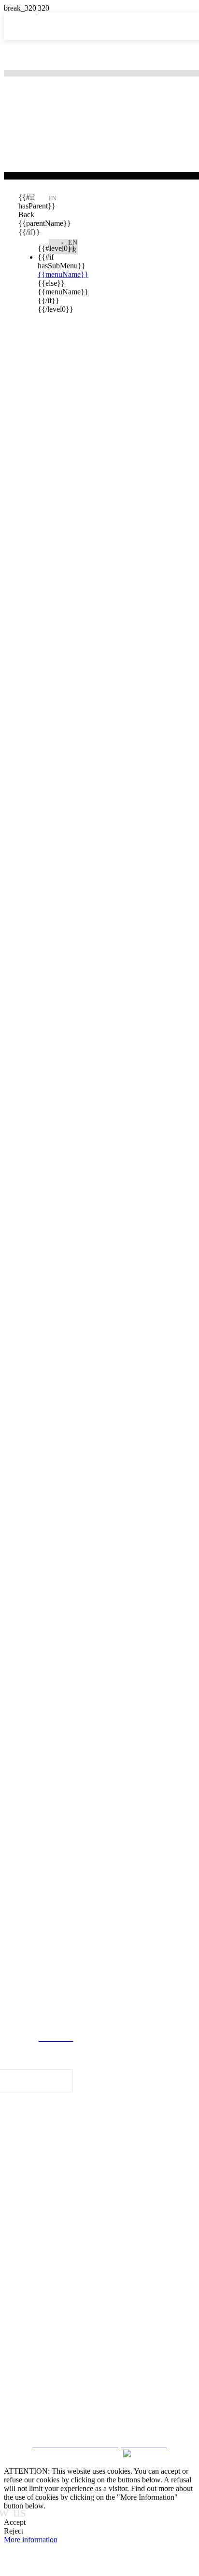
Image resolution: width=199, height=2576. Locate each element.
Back (26, 215)
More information (31, 2540)
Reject (14, 2531)
